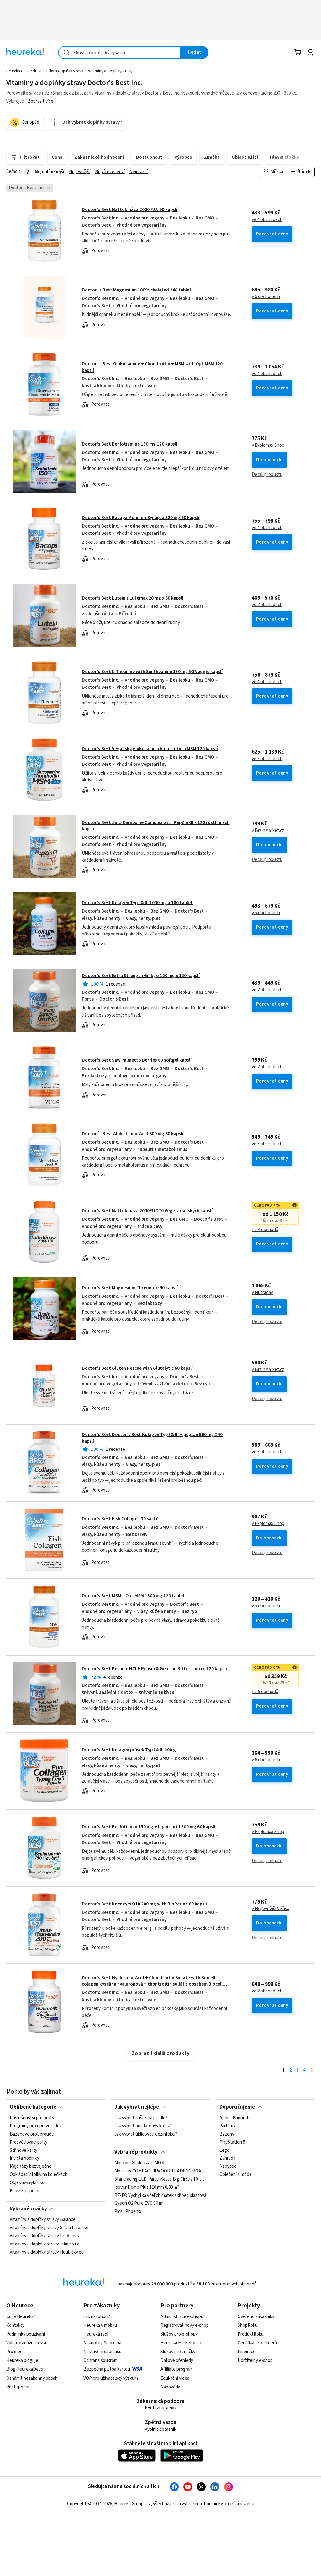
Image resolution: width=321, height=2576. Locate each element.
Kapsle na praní (24, 2191)
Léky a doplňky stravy (65, 71)
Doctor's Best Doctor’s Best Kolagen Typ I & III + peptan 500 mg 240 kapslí (152, 1438)
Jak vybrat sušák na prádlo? (141, 2118)
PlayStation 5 (232, 2142)
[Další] (312, 2071)
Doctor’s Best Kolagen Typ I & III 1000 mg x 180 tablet (137, 903)
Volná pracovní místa (26, 2343)
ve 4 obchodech (267, 220)
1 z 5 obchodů (265, 1692)
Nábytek (228, 2167)
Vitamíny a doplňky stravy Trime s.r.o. (45, 2244)
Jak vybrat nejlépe (137, 2107)
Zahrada (227, 2159)
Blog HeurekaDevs (25, 2369)
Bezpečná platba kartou (107, 2369)
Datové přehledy (177, 2360)
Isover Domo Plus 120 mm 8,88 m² (147, 2187)
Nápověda (170, 2387)
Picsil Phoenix (128, 2212)
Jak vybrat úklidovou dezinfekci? (146, 2134)
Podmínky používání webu (229, 2504)
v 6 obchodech (266, 297)
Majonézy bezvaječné (31, 2167)
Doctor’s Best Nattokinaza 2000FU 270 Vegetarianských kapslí (147, 1211)
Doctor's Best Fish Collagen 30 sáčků (120, 1519)
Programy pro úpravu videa (36, 2126)
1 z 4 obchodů (265, 1230)
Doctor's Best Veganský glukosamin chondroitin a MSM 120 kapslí (150, 749)
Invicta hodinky (24, 2159)
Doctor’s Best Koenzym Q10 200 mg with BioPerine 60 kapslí (144, 1904)
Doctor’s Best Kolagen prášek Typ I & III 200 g (129, 1750)
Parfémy (227, 2126)
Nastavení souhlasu (103, 2352)
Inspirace (247, 2352)
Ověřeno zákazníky (256, 2317)
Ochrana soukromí (101, 2360)
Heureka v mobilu (100, 2325)
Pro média (16, 2352)
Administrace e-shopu (182, 2317)
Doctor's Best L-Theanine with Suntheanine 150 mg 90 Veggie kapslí (152, 672)
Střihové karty (24, 2151)
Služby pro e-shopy (179, 2334)
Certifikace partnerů (257, 2343)
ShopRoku (248, 2325)
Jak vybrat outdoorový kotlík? (143, 2126)
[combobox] (119, 52)
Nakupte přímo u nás (103, 2343)
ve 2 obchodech (267, 605)
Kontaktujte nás (161, 2408)
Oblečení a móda (235, 2175)
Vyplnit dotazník (160, 2429)
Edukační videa (175, 2378)
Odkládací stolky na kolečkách (39, 2175)
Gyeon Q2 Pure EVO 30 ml (139, 2204)
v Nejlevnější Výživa (271, 1909)
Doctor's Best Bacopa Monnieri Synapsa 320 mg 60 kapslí (141, 518)
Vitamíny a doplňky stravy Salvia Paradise (49, 2228)
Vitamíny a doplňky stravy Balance (43, 2220)
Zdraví (36, 71)
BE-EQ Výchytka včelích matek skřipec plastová (160, 2196)
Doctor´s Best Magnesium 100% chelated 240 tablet (137, 290)
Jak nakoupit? (97, 2317)
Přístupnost (18, 2387)
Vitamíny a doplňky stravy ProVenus (44, 2236)
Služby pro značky (178, 2352)
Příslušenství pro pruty (32, 2118)
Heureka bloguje (22, 2360)
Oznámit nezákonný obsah (32, 2378)
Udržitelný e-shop (255, 2360)
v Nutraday (262, 1293)
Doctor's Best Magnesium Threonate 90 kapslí (130, 1288)
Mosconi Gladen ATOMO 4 (139, 2163)
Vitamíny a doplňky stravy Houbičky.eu (47, 2252)
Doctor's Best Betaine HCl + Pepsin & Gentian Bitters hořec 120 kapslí (154, 1669)
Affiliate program (177, 2369)
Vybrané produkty (136, 2152)
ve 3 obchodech (267, 759)
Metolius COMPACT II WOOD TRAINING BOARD (160, 2171)
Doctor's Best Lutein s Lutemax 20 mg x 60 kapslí (133, 598)
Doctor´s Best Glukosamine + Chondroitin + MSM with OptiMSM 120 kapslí (152, 367)
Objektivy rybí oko (27, 2183)
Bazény (227, 2134)
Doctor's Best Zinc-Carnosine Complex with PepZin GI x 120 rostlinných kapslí (156, 826)
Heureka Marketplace (181, 2343)
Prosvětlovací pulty (29, 2142)
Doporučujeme (237, 2107)
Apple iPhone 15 (235, 2118)
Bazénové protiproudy (32, 2134)
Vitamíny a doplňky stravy (110, 71)
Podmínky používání (26, 2334)
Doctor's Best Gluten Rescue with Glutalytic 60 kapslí (137, 1368)
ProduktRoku (251, 2334)
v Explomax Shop (268, 446)
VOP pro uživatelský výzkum (111, 2378)
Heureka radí (96, 2334)
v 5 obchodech (266, 913)
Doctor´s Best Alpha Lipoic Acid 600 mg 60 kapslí (133, 1134)
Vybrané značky (28, 2209)
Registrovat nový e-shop (185, 2325)
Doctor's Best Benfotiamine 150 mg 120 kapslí (130, 444)
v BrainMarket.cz (268, 831)
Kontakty (15, 2325)
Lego (224, 2151)
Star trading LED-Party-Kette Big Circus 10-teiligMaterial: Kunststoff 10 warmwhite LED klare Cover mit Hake (160, 2179)
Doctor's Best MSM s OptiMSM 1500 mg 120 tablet (133, 1596)
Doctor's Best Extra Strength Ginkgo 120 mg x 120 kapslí (141, 976)
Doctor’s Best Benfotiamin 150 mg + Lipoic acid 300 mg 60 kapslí (149, 1827)
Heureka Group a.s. (132, 2504)
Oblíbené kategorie (33, 2107)
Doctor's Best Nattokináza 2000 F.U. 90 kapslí (130, 210)
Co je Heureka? (21, 2317)
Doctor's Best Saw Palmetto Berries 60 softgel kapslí (137, 1060)
